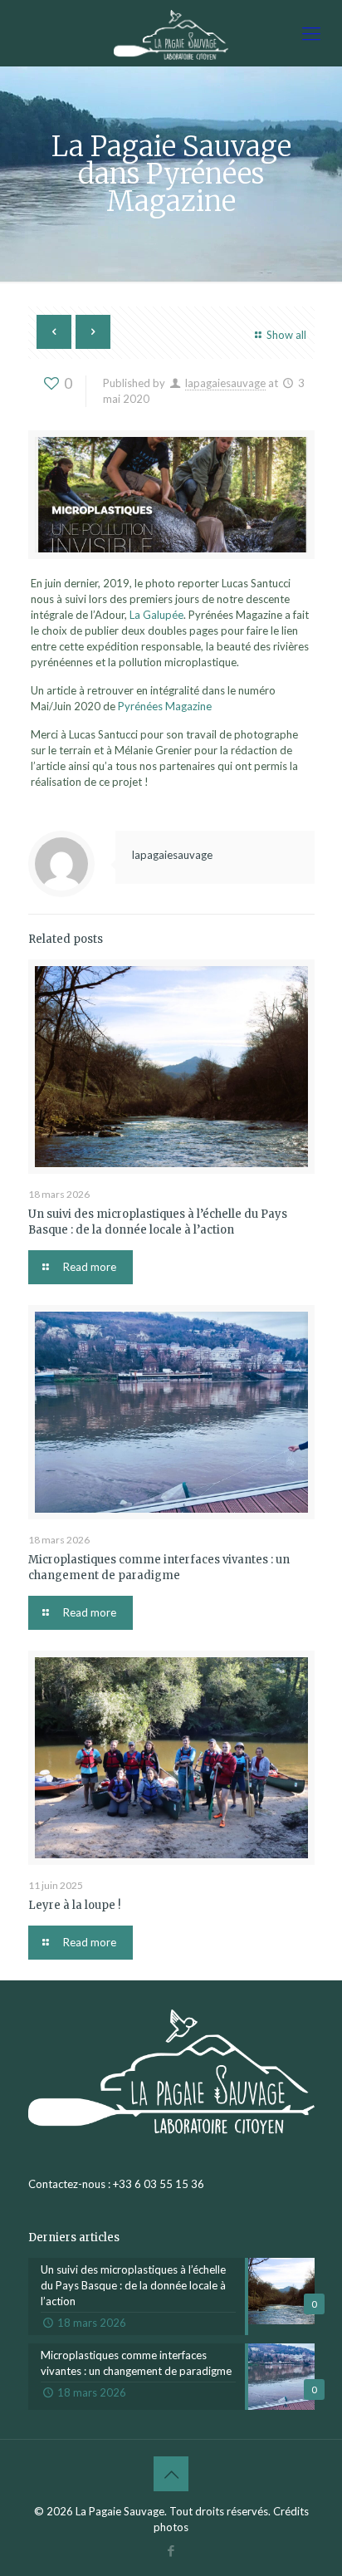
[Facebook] (171, 2550)
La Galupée (156, 615)
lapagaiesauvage (225, 383)
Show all (286, 335)
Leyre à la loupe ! (74, 1905)
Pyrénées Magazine (165, 706)
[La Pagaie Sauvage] (171, 33)
